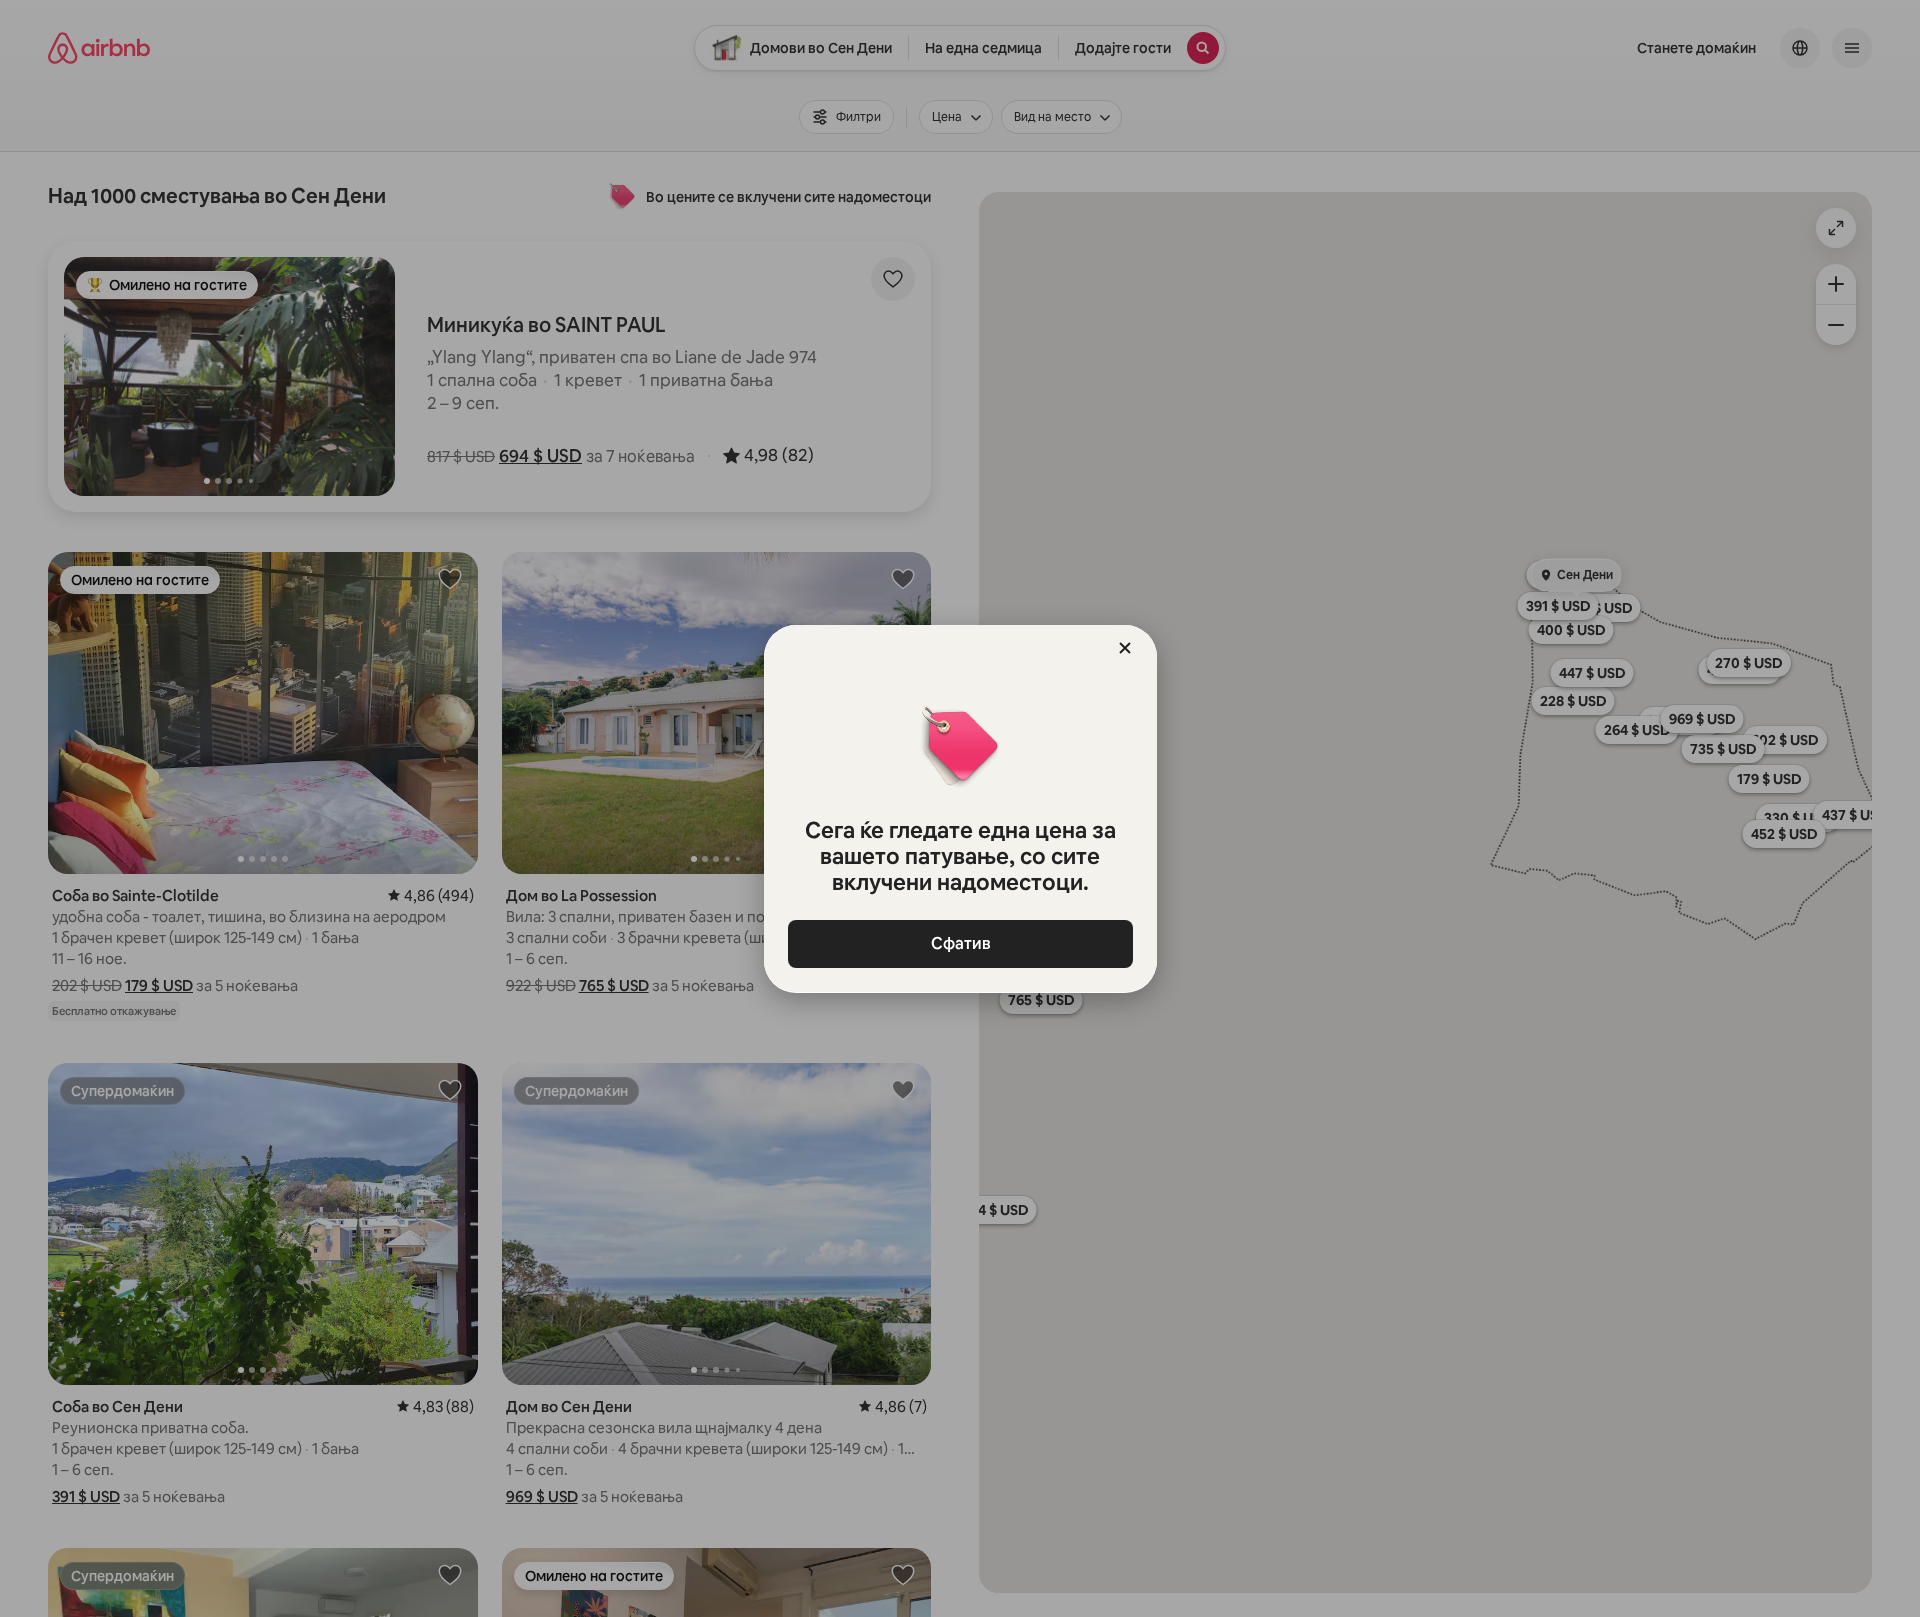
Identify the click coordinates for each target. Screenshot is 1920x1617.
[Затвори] (1125, 648)
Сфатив (960, 943)
